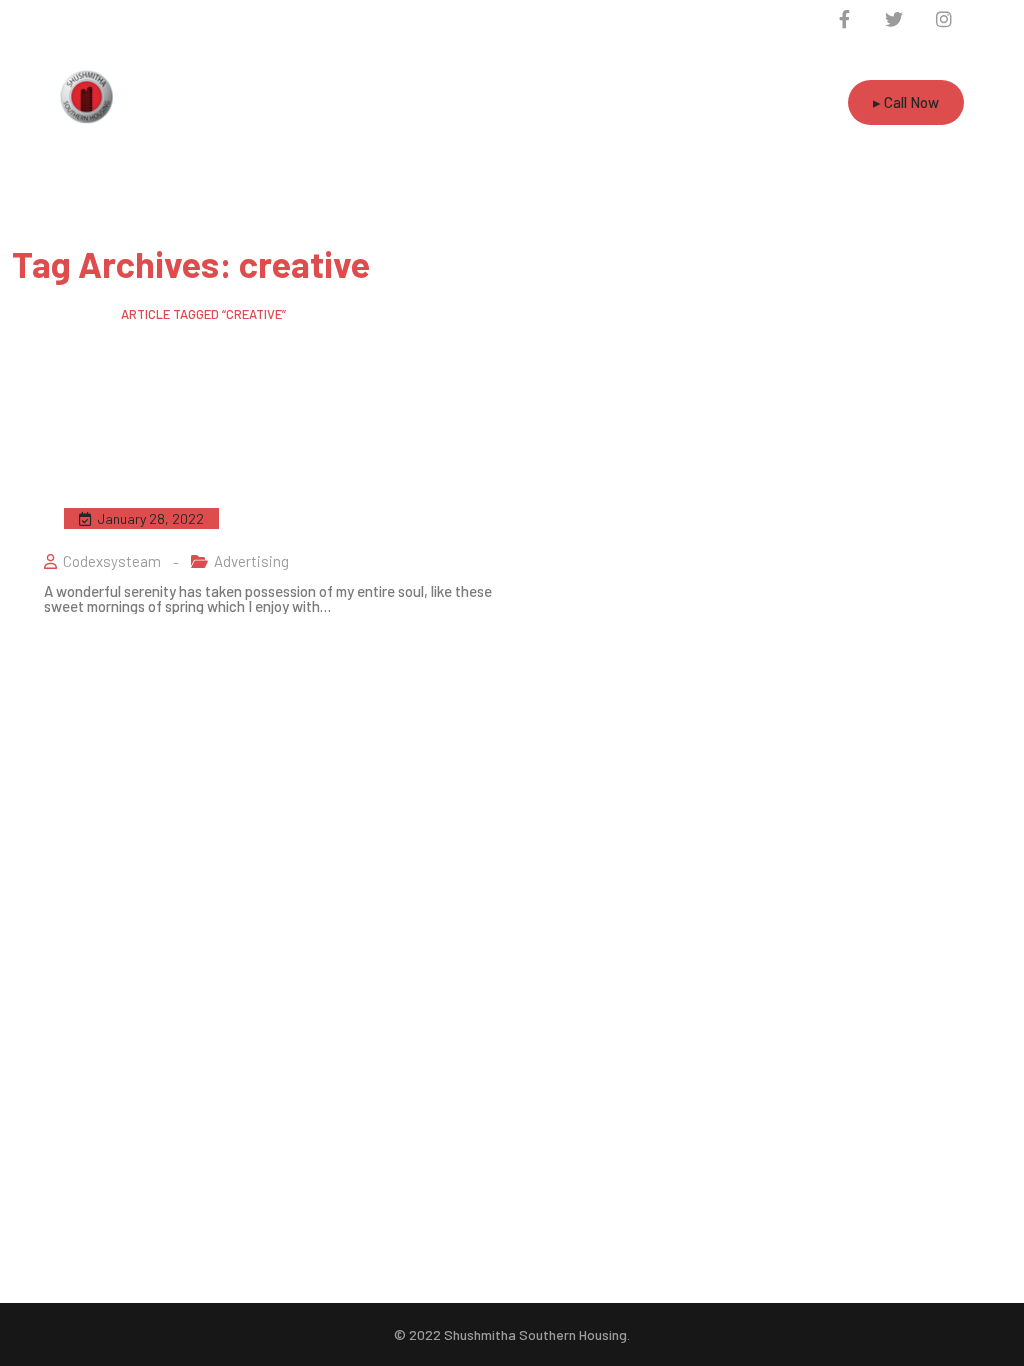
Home (28, 314)
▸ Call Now (906, 102)
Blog (82, 314)
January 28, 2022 (150, 518)
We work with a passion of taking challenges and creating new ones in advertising (263, 516)
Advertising (251, 561)
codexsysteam (112, 561)
